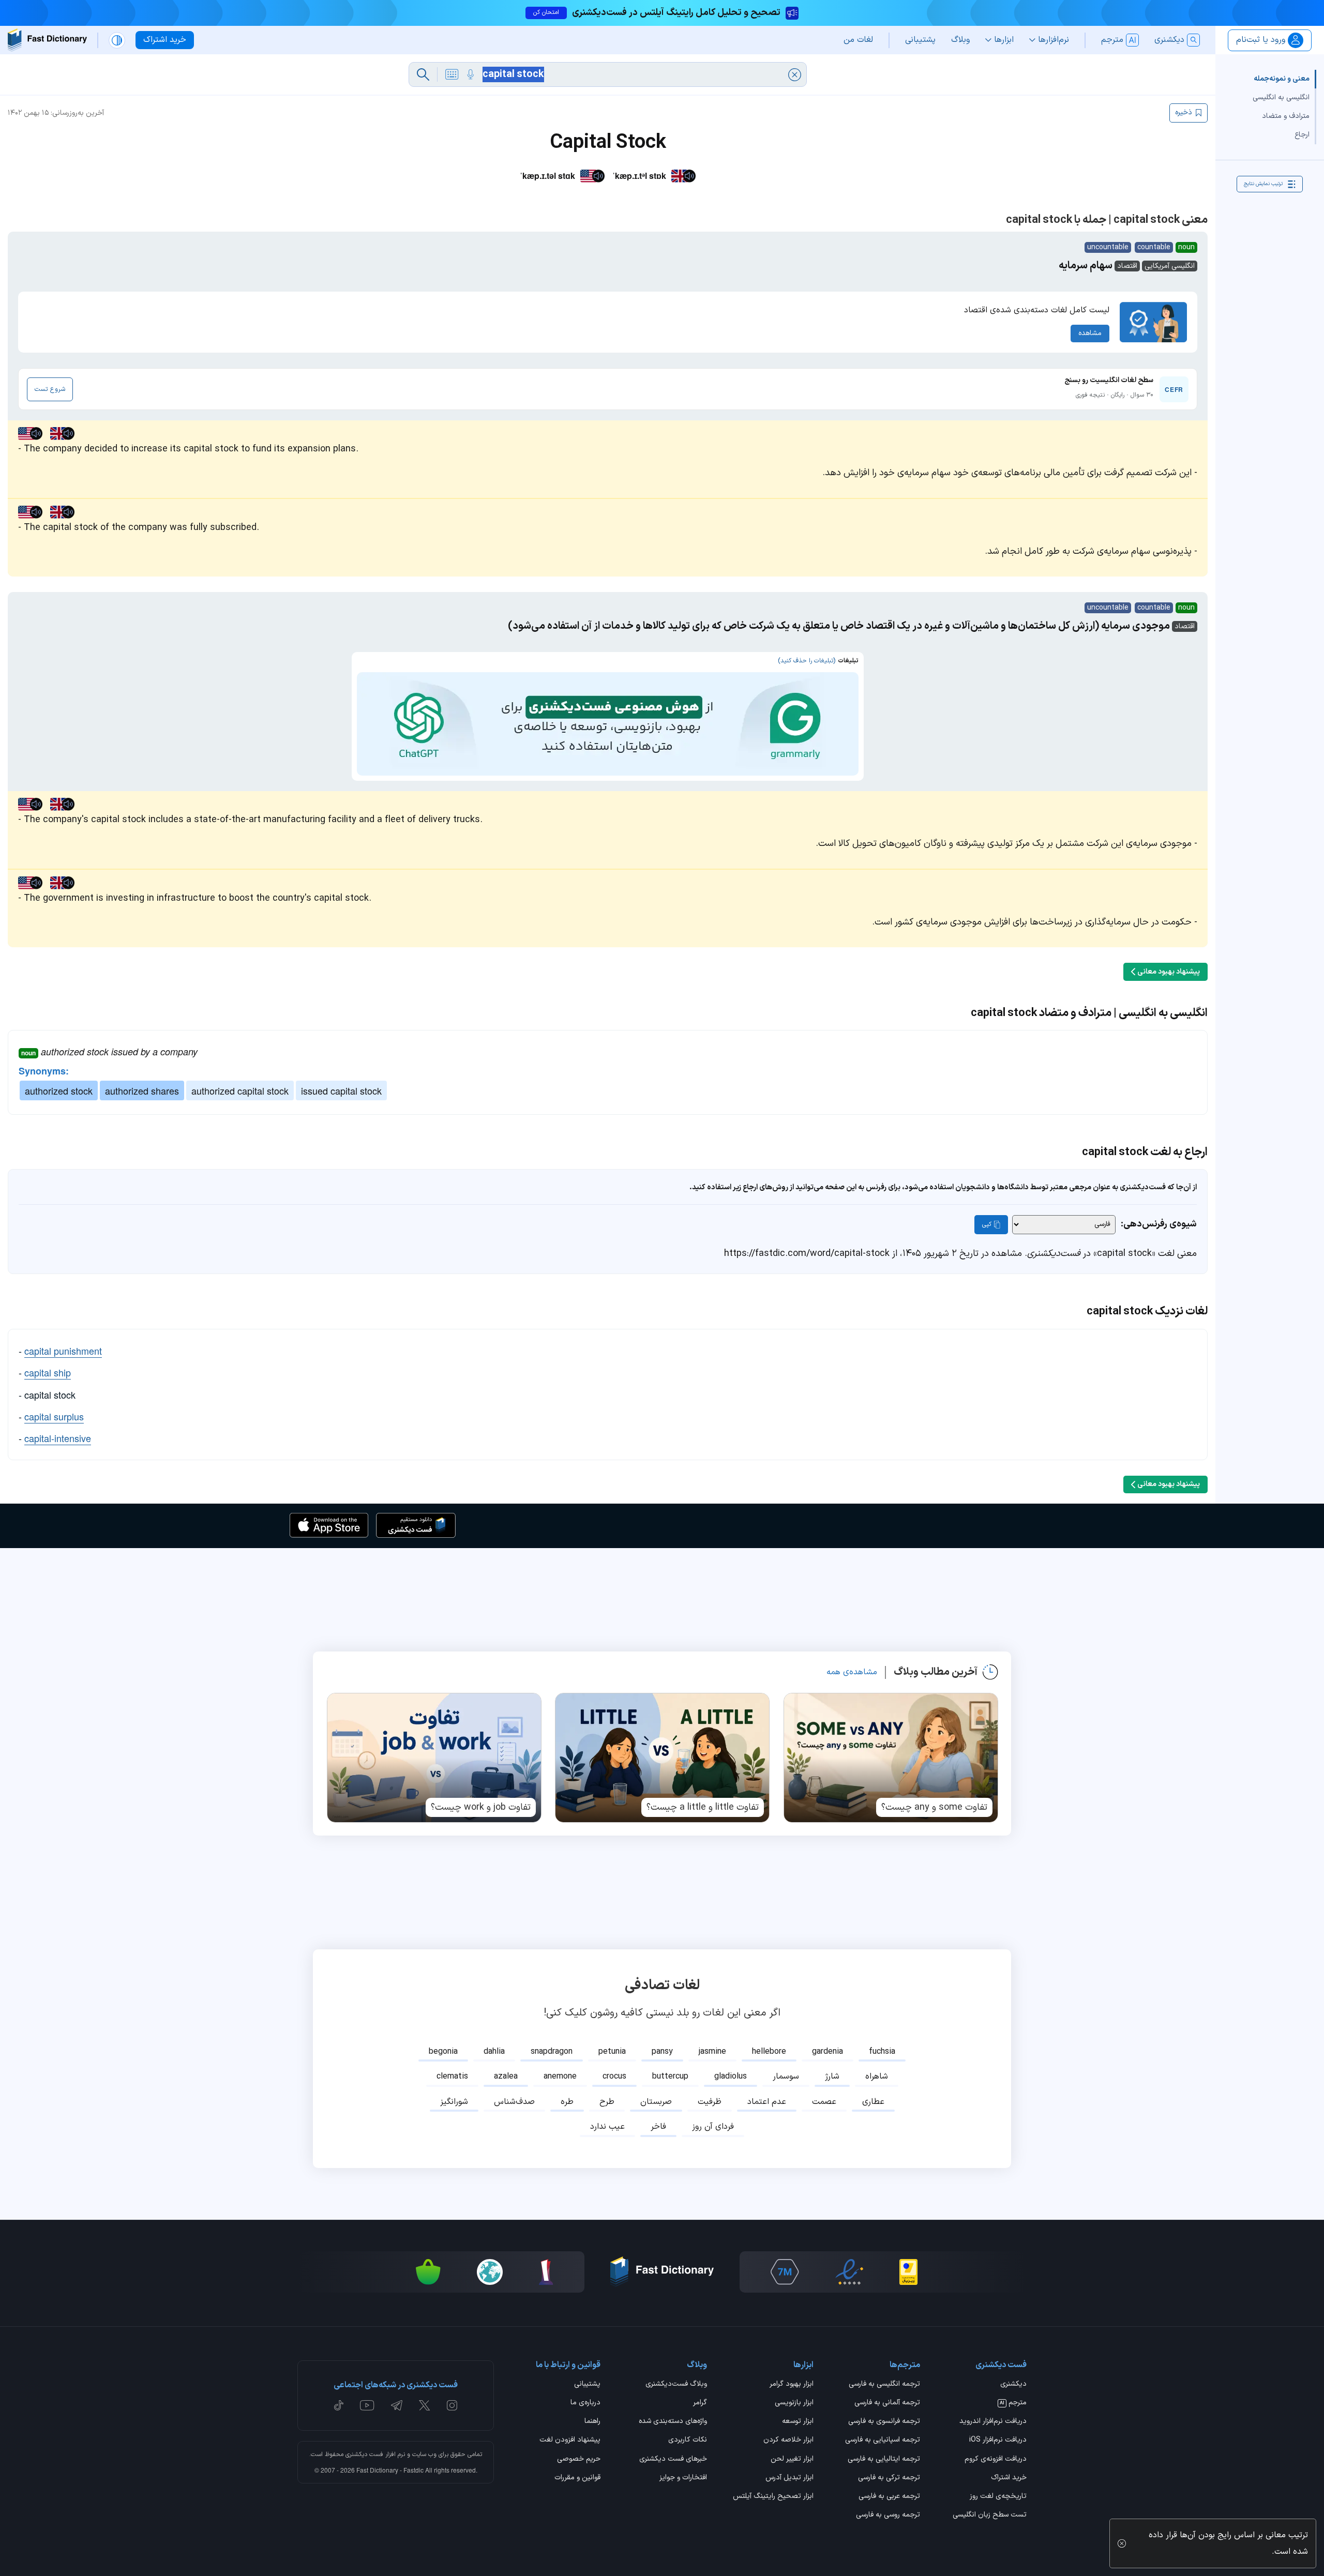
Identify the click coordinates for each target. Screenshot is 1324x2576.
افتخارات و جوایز (683, 2478)
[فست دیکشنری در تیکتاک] (339, 2405)
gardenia (827, 2052)
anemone (560, 2077)
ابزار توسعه (798, 2422)
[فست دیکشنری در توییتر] (425, 2405)
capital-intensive (58, 1438)
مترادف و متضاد (1286, 116)
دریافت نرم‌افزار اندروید (993, 2422)
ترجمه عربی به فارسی (889, 2497)
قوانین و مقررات (577, 2478)
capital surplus (54, 1416)
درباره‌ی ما (585, 2403)
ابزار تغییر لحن (792, 2460)
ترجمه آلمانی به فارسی (887, 2403)
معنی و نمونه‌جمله (1282, 79)
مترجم (1013, 2403)
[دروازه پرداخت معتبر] (908, 2272)
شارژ (832, 2077)
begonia (443, 2052)
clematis (452, 2077)
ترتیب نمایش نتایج (1263, 184)
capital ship (48, 1372)
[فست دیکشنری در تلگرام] (397, 2405)
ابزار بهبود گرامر (792, 2385)
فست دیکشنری (364, 2454)
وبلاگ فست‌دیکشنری (676, 2385)
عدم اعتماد (767, 2102)
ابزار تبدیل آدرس (789, 2478)
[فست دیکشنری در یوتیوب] (367, 2405)
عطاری (873, 2102)
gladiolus (731, 2077)
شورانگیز (454, 2102)
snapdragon (552, 2052)
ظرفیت (710, 2102)
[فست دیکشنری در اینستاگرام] (452, 2405)
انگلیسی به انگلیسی (1281, 97)
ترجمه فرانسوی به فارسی (884, 2422)
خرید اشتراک (1009, 2478)
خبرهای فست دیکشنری (673, 2460)
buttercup (670, 2077)
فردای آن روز (713, 2127)
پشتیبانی (587, 2385)
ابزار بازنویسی (794, 2403)
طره (567, 2102)
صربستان (656, 2102)
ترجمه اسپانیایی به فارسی (883, 2441)
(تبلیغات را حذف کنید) (807, 661)
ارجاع (1302, 135)
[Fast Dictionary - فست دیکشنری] (47, 40)
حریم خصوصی (579, 2460)
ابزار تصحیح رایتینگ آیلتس (773, 2497)
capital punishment (63, 1351)
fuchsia (882, 2052)
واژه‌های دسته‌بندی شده (673, 2422)
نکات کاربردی (688, 2441)
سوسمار (786, 2077)
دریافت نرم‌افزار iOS (998, 2441)
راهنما (592, 2422)
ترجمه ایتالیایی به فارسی (884, 2460)
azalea (506, 2077)
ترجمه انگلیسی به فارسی (884, 2385)
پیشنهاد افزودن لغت (570, 2441)
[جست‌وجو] (423, 74)
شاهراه (877, 2077)
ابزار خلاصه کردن (788, 2441)
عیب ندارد (607, 2127)
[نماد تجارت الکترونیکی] (849, 2272)
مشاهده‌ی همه (852, 1672)
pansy (662, 2052)
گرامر (700, 2403)
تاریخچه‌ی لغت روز (998, 2497)
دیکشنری (1013, 2385)
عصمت (824, 2102)
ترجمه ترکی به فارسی (889, 2478)
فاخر (658, 2127)
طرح (607, 2102)
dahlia (494, 2052)
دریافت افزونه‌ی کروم (996, 2460)
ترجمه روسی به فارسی (888, 2516)
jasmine (712, 2052)
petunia (612, 2052)
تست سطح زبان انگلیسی (990, 2516)
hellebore (769, 2052)
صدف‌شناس (514, 2102)
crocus (614, 2077)
